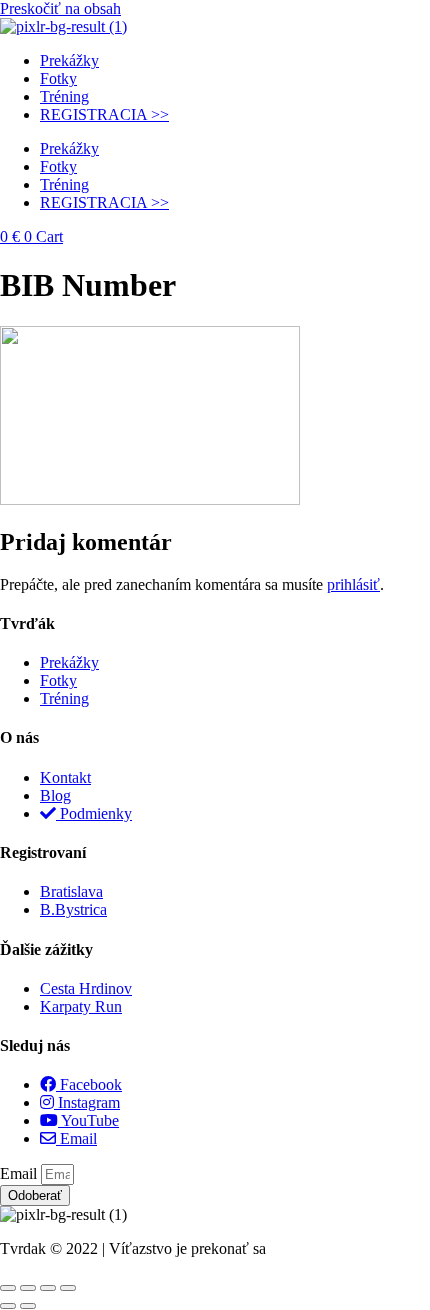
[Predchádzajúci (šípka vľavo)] (8, 1306)
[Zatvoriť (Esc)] (68, 1288)
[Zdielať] (48, 1288)
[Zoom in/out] (8, 1288)
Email (20, 1173)
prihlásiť (353, 584)
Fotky (58, 78)
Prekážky (69, 60)
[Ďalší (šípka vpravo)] (28, 1306)
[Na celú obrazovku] (28, 1288)
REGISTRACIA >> (104, 114)
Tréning (64, 96)
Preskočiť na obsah (60, 8)
